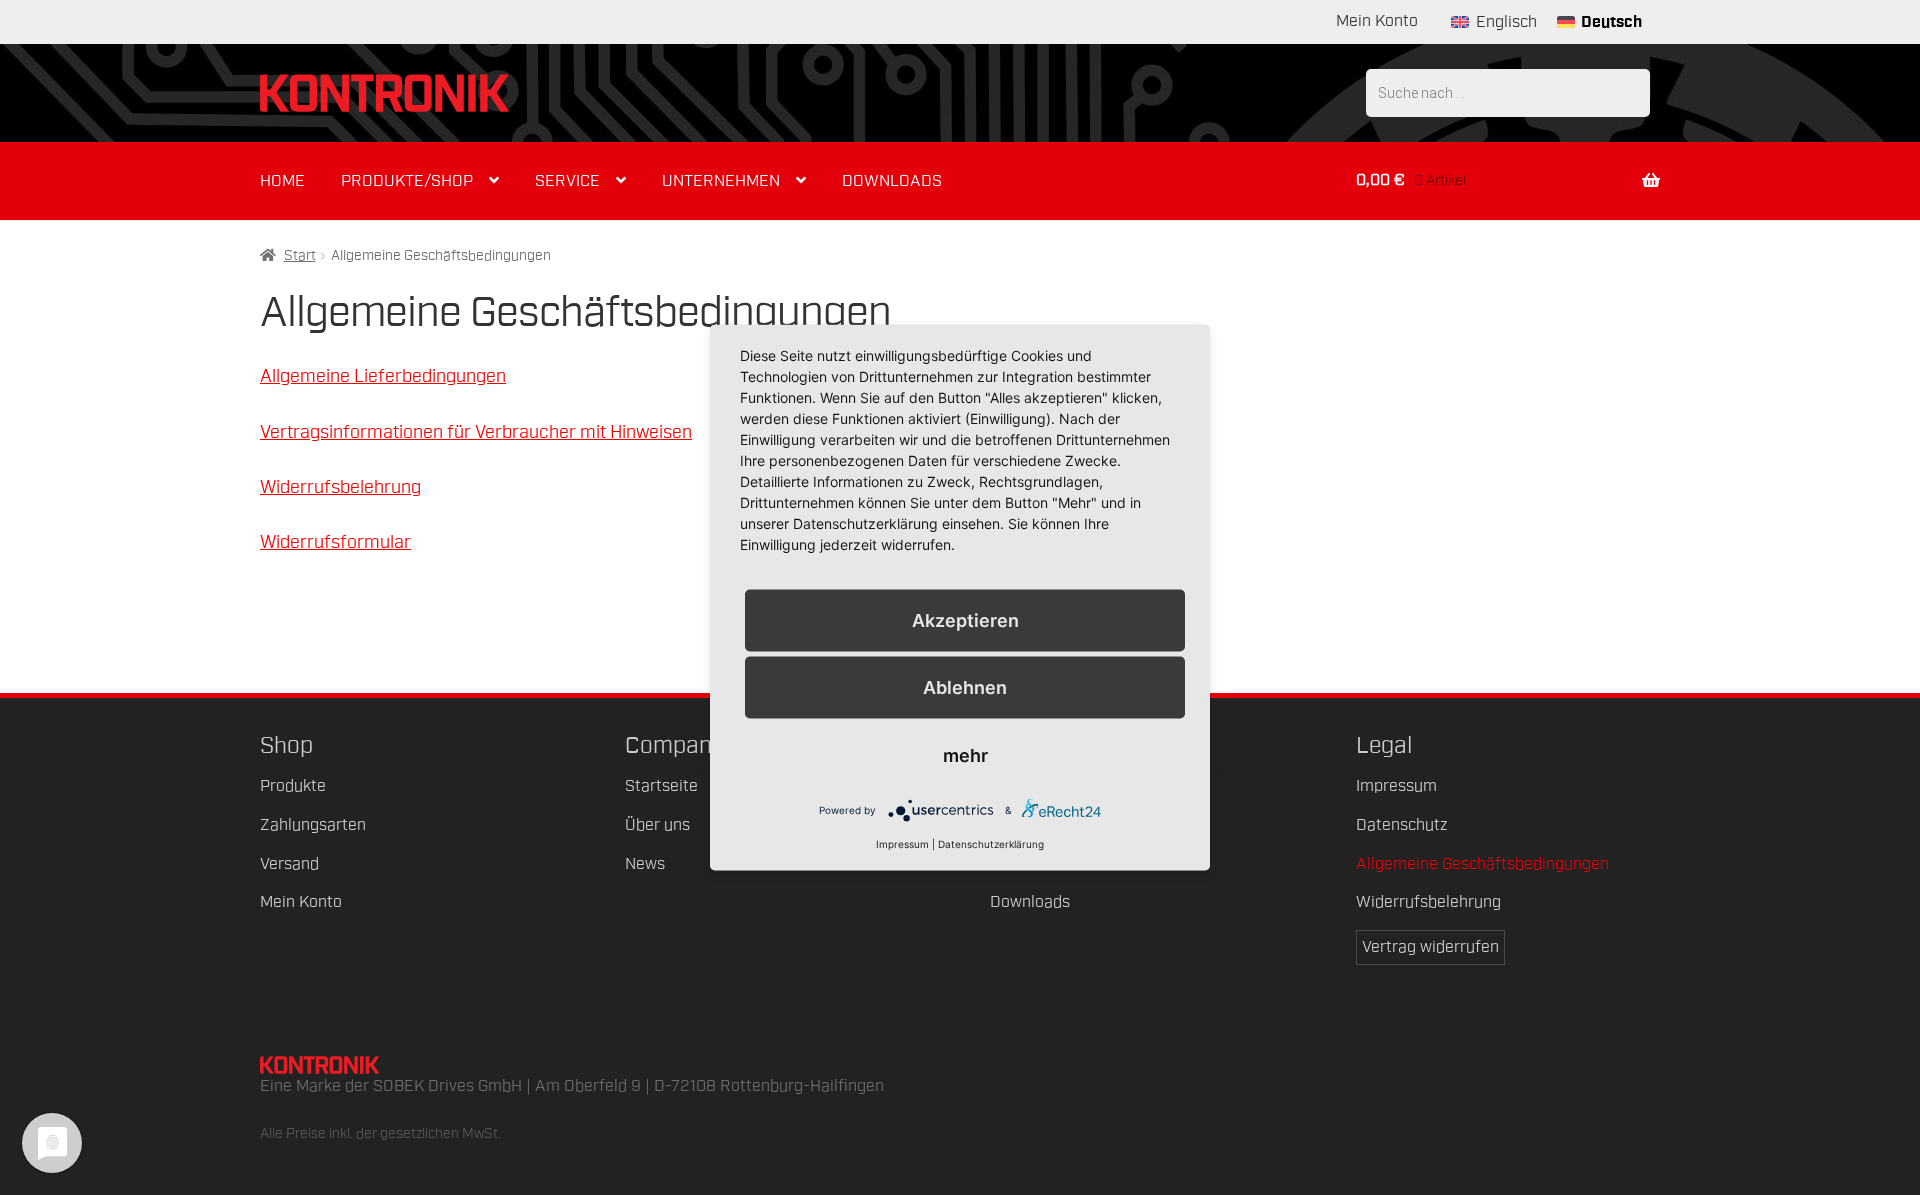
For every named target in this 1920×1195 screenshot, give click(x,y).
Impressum (1396, 786)
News (645, 864)
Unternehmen (721, 181)
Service (567, 181)
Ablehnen (965, 686)
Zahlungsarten (313, 825)
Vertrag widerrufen (1430, 947)
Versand (289, 864)
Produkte (293, 786)
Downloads (892, 181)
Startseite (661, 786)
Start (300, 256)
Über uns (657, 825)
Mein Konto (1377, 21)
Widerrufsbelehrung (340, 487)
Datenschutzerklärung (991, 843)
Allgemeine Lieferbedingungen (383, 376)
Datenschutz (1401, 825)
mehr (965, 754)
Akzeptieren (965, 619)
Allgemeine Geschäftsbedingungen (1482, 864)
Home (282, 181)
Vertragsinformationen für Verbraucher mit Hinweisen (476, 432)
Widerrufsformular (335, 542)
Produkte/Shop (407, 181)
